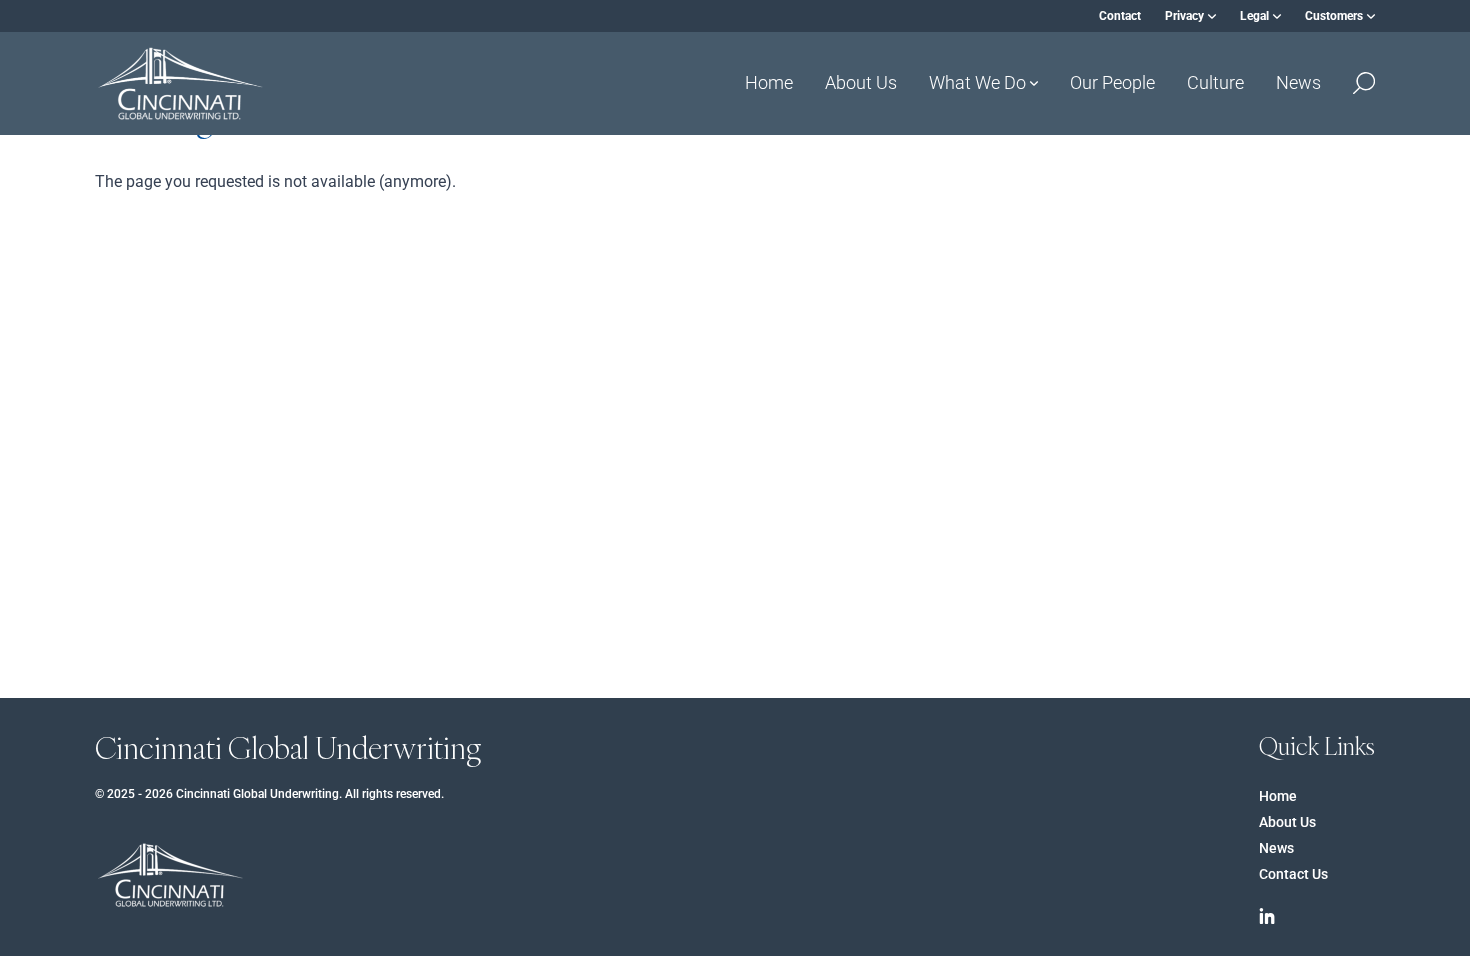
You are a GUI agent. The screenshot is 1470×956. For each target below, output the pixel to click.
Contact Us (1293, 874)
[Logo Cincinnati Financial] (180, 83)
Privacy (1184, 16)
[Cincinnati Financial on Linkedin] (1267, 916)
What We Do (977, 82)
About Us (861, 82)
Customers (1334, 16)
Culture (1215, 82)
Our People (1112, 82)
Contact (1120, 16)
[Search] (1364, 83)
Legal (1254, 16)
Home (769, 82)
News (1298, 82)
